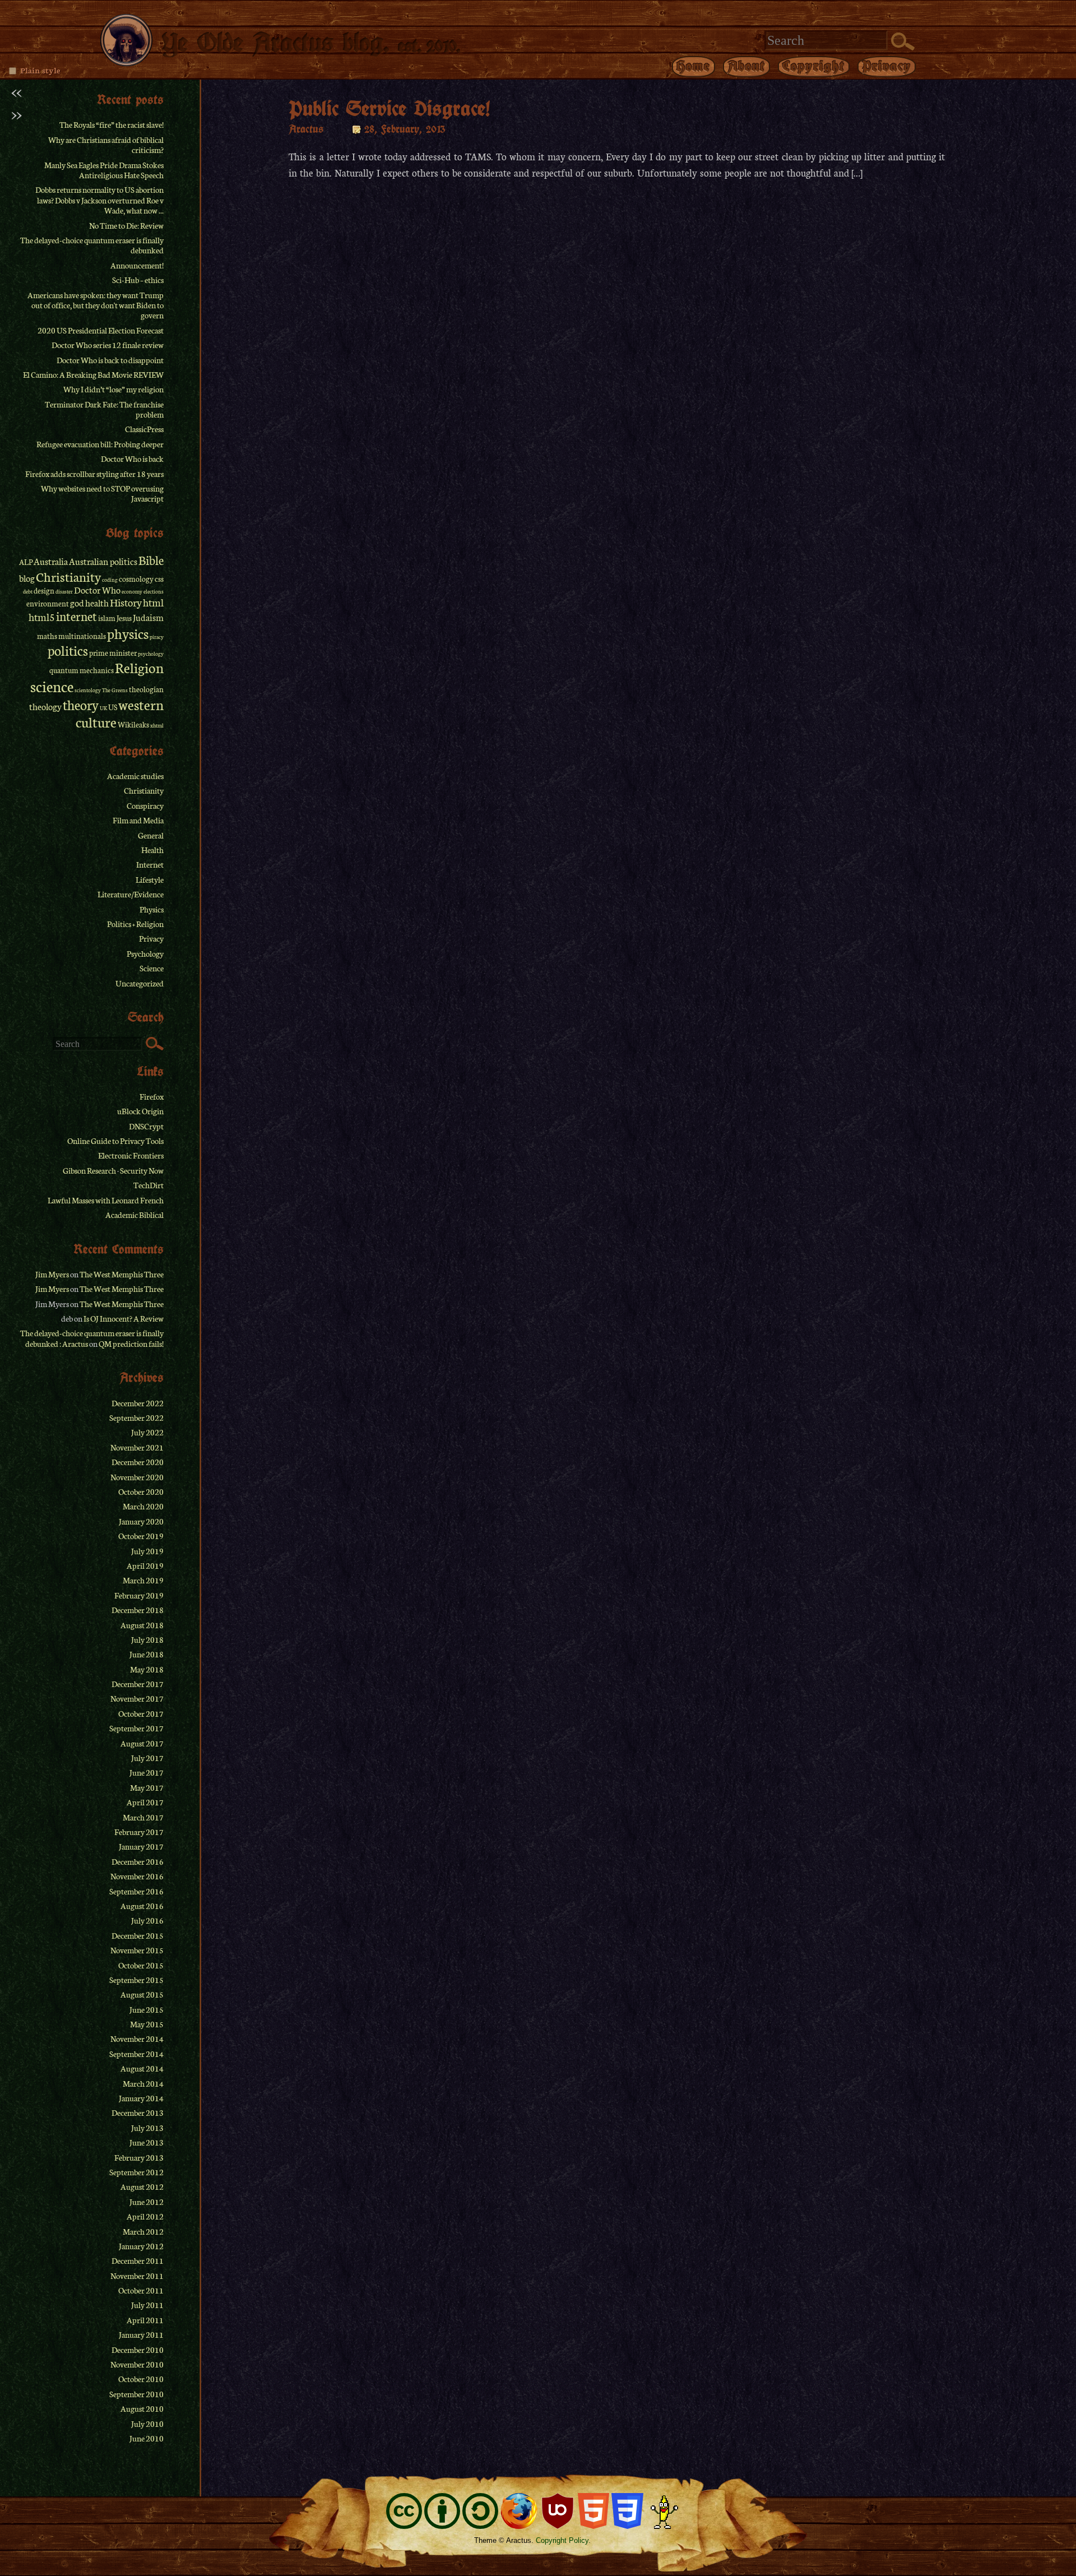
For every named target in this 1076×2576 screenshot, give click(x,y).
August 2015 (142, 1994)
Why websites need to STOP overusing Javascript (102, 493)
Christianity (68, 576)
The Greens (115, 690)
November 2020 (137, 1477)
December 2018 (138, 1610)
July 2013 (147, 2128)
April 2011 (145, 2320)
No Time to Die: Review (126, 225)
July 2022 (147, 1432)
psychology (151, 654)
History (126, 602)
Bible (151, 560)
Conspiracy (145, 805)
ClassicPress (144, 429)
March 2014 (143, 2083)
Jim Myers (52, 1274)
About (746, 66)
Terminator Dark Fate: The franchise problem (104, 409)
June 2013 (147, 2142)
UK (103, 708)
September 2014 (136, 2054)
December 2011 (138, 2260)
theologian (146, 689)
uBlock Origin (140, 1111)
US (113, 707)
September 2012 (136, 2172)
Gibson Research (89, 1170)
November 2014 (137, 2038)
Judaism (148, 617)
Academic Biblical (134, 1215)
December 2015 (138, 1935)
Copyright (814, 66)
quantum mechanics (82, 670)
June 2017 (147, 1772)
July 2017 (147, 1758)
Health (152, 850)
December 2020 (138, 1462)
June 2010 (147, 2438)
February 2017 (139, 1832)
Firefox (152, 1096)
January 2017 (141, 1846)
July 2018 (147, 1639)
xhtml (157, 725)
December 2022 (138, 1403)
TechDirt (149, 1185)
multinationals (82, 636)
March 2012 (143, 2231)
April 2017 (145, 1802)
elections (154, 591)
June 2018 (147, 1654)
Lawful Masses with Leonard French (106, 1200)
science (52, 686)
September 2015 (136, 1980)
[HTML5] (593, 2511)
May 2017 (147, 1787)
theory (81, 704)
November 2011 (137, 2276)
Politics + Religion (135, 924)
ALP (26, 562)
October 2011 (141, 2290)
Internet (150, 864)
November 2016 (137, 1876)
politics (68, 650)
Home (694, 66)
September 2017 (136, 1728)
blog (27, 578)
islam (107, 618)
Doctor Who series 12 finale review (108, 345)
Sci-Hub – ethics (138, 280)
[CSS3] (627, 2511)
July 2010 (147, 2424)
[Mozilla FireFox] (519, 2511)
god (77, 603)
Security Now (142, 1170)
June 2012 (147, 2202)
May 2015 (147, 2024)
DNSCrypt (146, 1126)
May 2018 (147, 1669)
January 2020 (141, 1521)
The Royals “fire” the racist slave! (112, 124)
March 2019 (143, 1580)
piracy (157, 637)
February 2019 (139, 1595)
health (97, 603)
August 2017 (142, 1743)
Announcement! (137, 265)
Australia (51, 561)
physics (128, 633)
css (159, 579)
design (44, 590)
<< (16, 91)
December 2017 (138, 1684)
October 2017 (141, 1713)
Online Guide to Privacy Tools (115, 1141)
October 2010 (141, 2379)
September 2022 (136, 1417)
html (153, 602)
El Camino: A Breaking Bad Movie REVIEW (93, 374)
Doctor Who (97, 590)
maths (47, 636)
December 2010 (138, 2350)
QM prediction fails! (131, 1343)
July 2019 (147, 1551)
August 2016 (142, 1906)
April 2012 (145, 2216)
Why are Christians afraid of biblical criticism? (106, 145)
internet (76, 616)
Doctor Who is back (132, 458)
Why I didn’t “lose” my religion (113, 389)
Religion (139, 667)
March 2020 (143, 1506)
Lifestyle (150, 879)
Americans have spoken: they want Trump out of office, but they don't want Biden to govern (96, 305)
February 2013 (139, 2157)
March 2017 (143, 1817)
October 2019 (141, 1536)
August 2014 (142, 2068)
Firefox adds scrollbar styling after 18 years (94, 474)
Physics (152, 909)
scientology (88, 690)
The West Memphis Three (122, 1274)
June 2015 (147, 2009)
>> (16, 114)
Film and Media (138, 820)
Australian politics (103, 561)
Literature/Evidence (131, 894)
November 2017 (137, 1698)
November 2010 (137, 2364)
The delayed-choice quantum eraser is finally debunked (92, 245)
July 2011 (147, 2305)
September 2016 (136, 1891)
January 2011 (141, 2334)
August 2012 (142, 2186)
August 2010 (142, 2408)
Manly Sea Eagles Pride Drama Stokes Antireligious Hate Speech (104, 170)
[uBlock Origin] (558, 2511)
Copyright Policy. (563, 2540)
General (151, 835)
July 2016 (147, 1920)
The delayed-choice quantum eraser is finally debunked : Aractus (92, 1338)
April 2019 (145, 1565)
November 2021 (137, 1447)
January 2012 (141, 2246)
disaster (64, 591)
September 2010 (136, 2394)
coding (110, 580)
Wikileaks (133, 724)
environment (48, 603)
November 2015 (137, 1950)
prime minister (113, 653)
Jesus (124, 618)
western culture (120, 713)
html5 (42, 617)
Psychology (145, 953)
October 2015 (141, 1965)
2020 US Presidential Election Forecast (101, 330)
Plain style (40, 70)
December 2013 (138, 2112)
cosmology (136, 579)
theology (45, 706)
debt (28, 591)
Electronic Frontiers (131, 1155)
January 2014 (141, 2098)
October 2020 (141, 1491)
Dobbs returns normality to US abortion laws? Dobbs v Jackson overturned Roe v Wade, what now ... (99, 200)
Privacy (887, 66)
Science (152, 968)
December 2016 (138, 1861)
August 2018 (142, 1625)
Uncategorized (140, 983)
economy (132, 591)
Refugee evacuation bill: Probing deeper (100, 444)
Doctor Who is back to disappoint (110, 360)
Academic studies (135, 776)
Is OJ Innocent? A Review (124, 1318)
